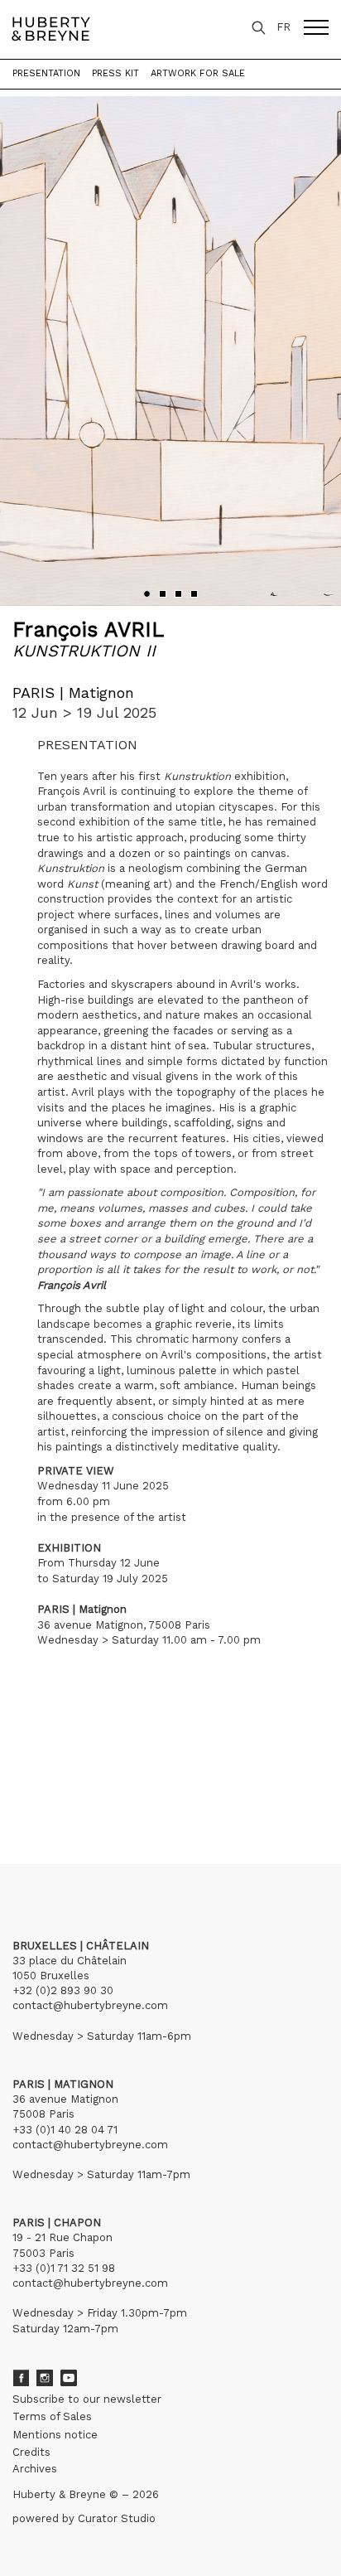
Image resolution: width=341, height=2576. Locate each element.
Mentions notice (55, 2435)
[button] (147, 594)
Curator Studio (117, 2518)
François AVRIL (88, 629)
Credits (31, 2452)
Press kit (115, 73)
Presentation (46, 73)
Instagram (45, 2378)
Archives (35, 2469)
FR (283, 27)
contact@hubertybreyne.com (90, 2005)
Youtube (69, 2378)
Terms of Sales (52, 2416)
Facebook (21, 2378)
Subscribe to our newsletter (87, 2399)
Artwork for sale (198, 73)
